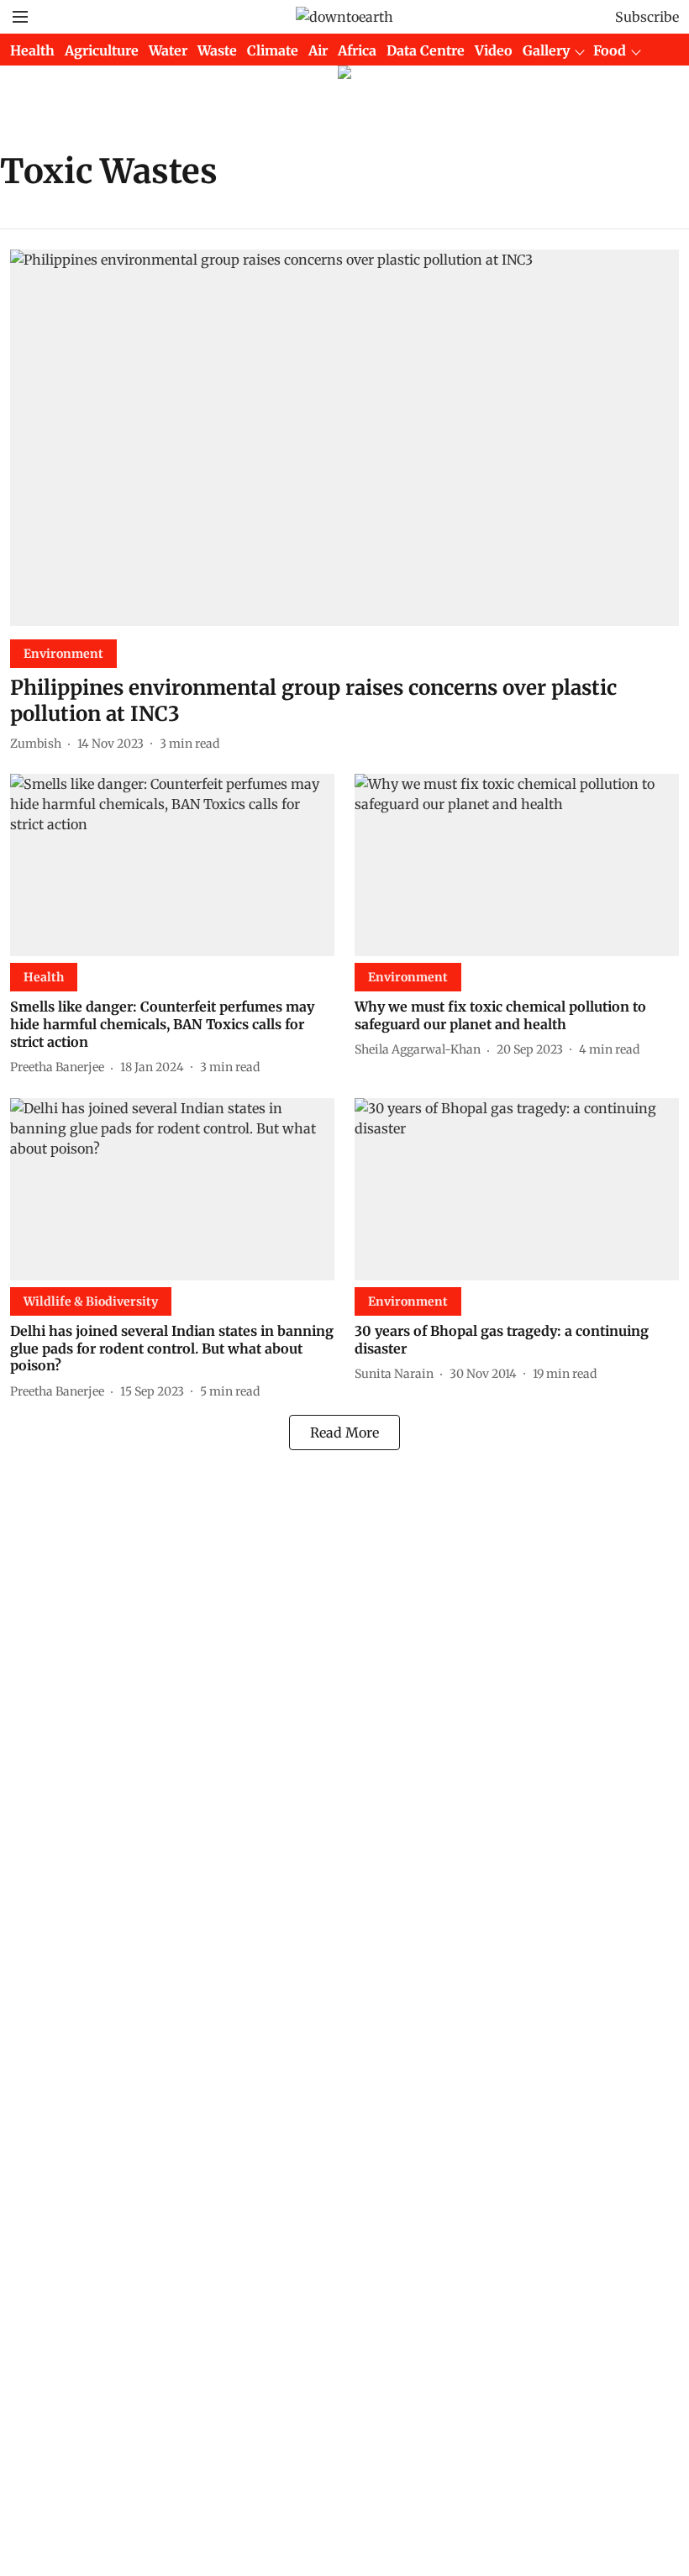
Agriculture (102, 50)
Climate (273, 50)
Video (494, 50)
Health (32, 50)
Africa (357, 50)
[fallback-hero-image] (344, 438)
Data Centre (426, 50)
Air (318, 50)
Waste (217, 50)
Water (168, 50)
